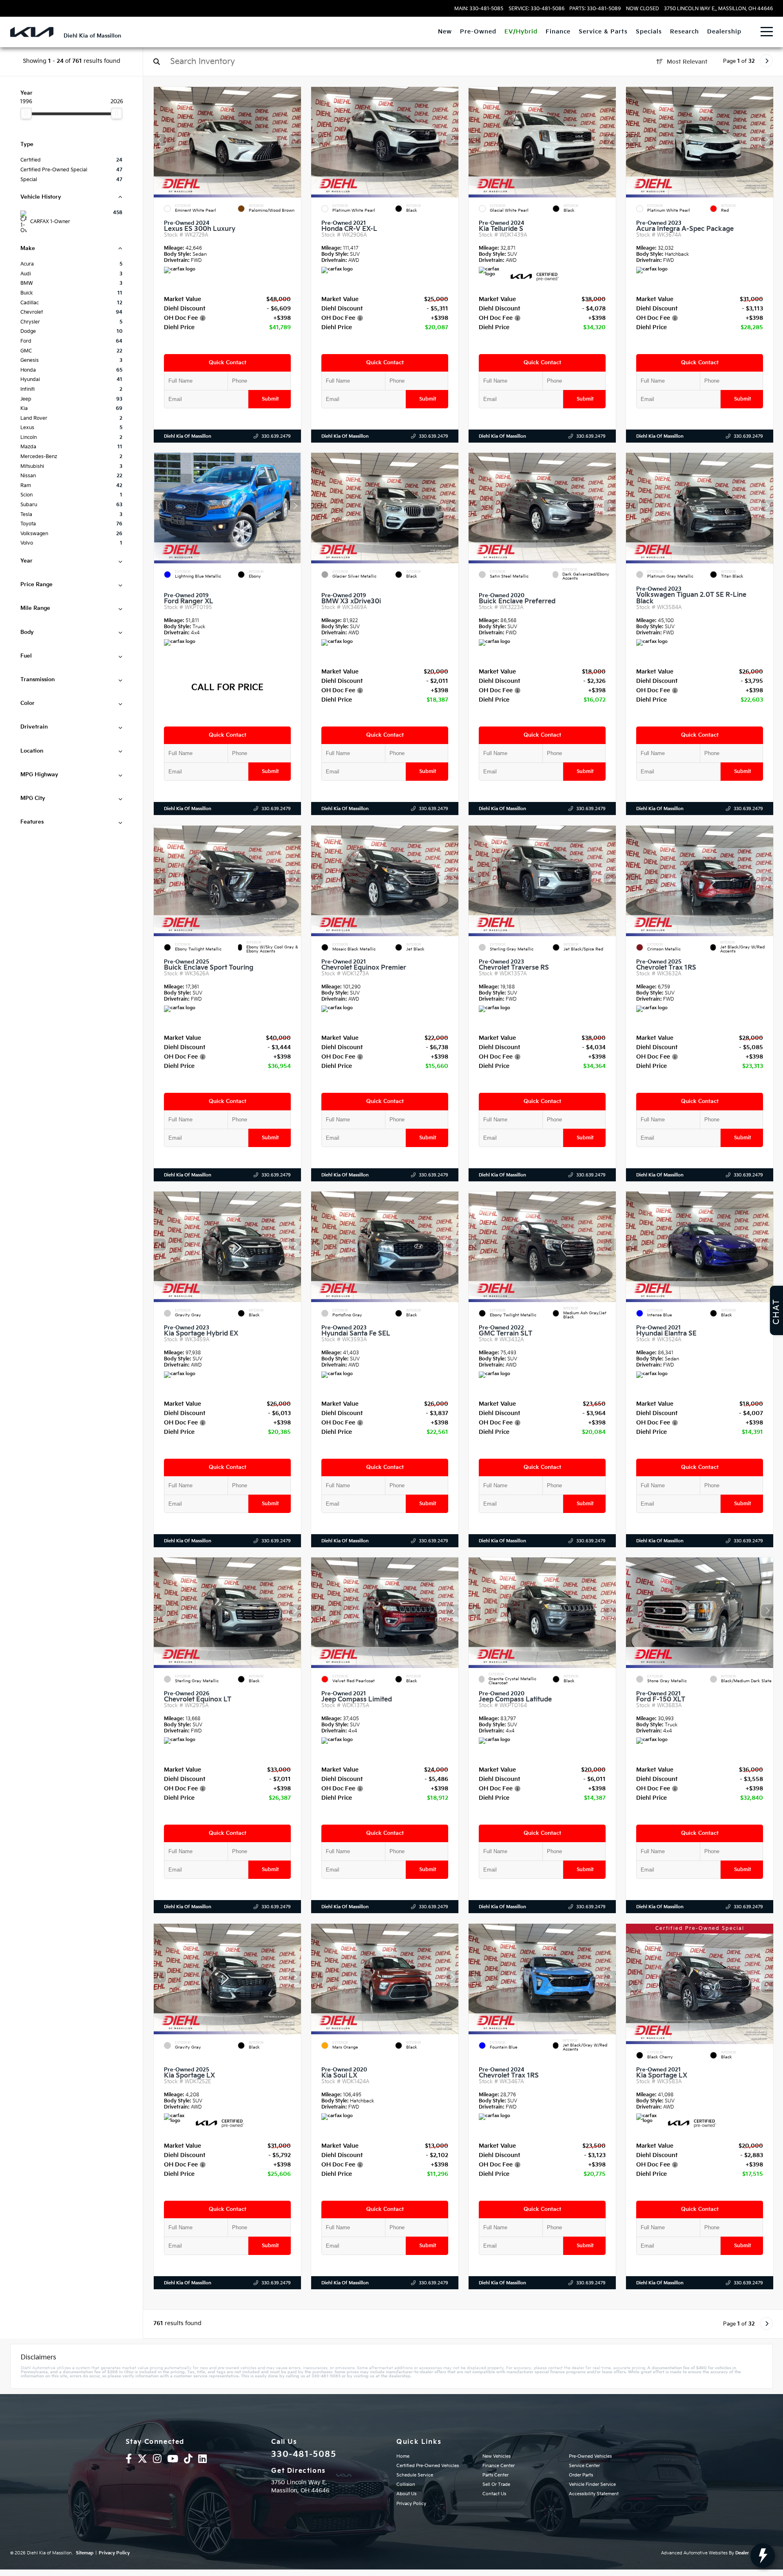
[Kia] (32, 32)
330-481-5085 (304, 2454)
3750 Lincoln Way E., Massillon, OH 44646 (718, 9)
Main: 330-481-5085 (479, 9)
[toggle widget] (763, 2556)
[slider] (26, 113)
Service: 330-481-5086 (536, 9)
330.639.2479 (276, 436)
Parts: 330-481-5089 (595, 9)
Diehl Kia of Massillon (188, 436)
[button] (295, 140)
